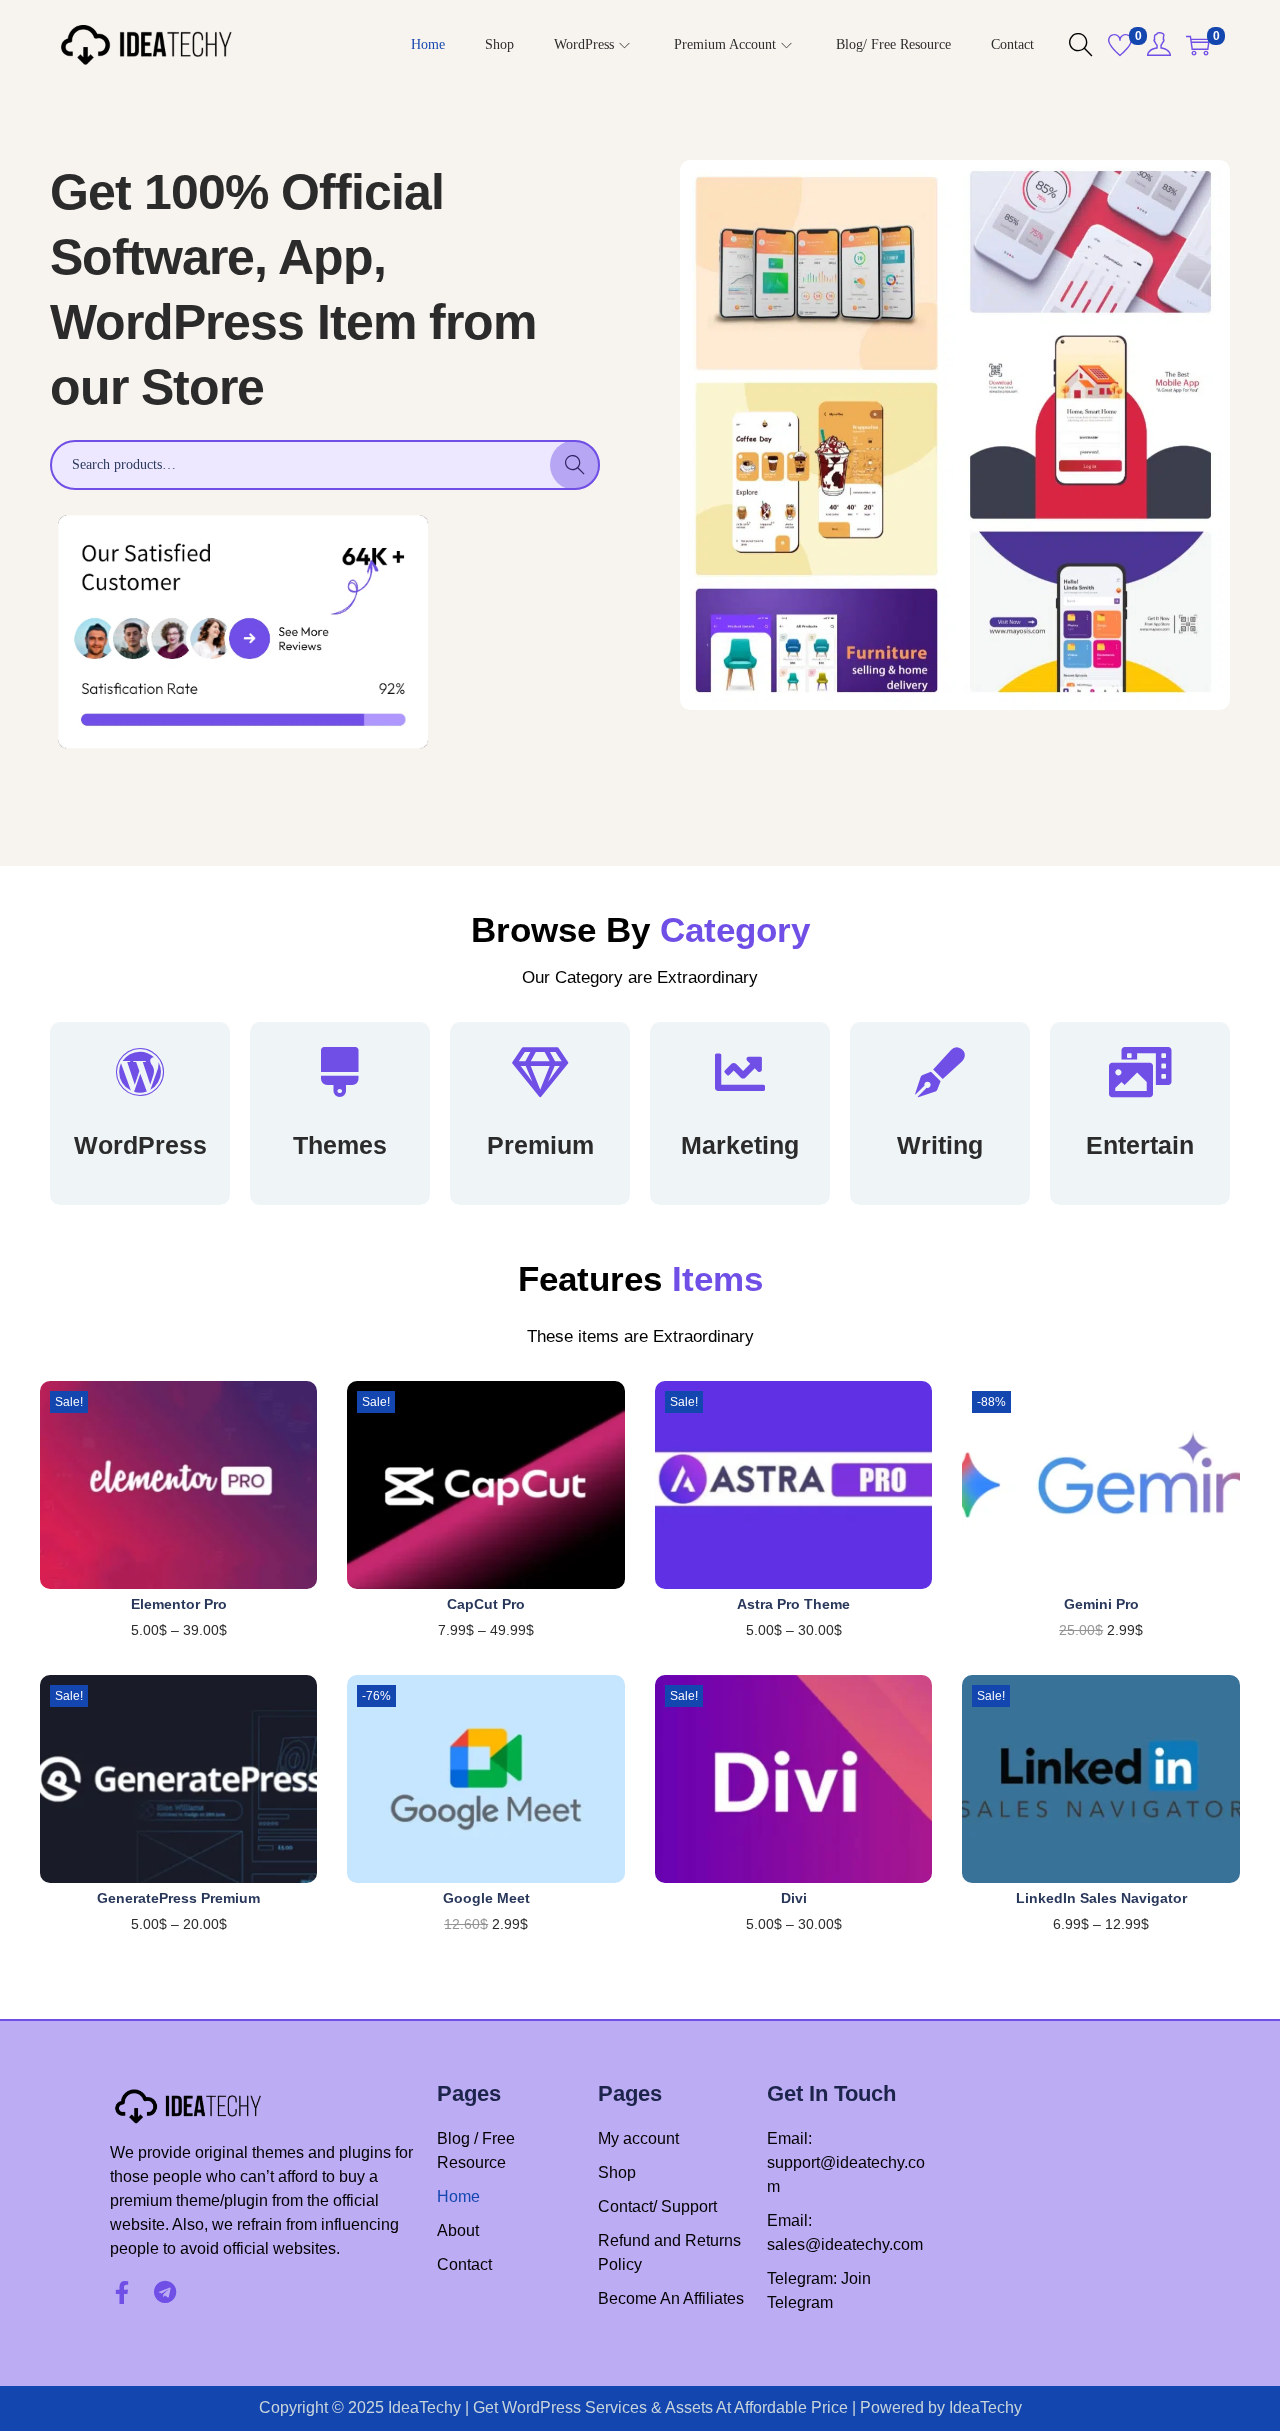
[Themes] (340, 1072)
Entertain (1140, 1145)
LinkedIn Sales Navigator (1101, 1898)
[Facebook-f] (121, 2292)
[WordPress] (140, 1072)
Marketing (740, 1145)
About (458, 2230)
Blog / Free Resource (476, 2150)
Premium (540, 1145)
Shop (617, 2172)
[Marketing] (740, 1072)
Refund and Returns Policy (669, 2252)
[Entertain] (1140, 1072)
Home (458, 2196)
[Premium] (540, 1072)
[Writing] (940, 1072)
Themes (340, 1145)
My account (638, 2138)
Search (575, 465)
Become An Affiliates (671, 2298)
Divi (794, 1898)
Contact (464, 2264)
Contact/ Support (657, 2206)
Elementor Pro (179, 1604)
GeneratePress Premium (178, 1898)
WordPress (140, 1145)
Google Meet (486, 1898)
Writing (940, 1145)
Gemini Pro (1101, 1604)
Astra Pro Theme (793, 1604)
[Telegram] (164, 2292)
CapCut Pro (486, 1604)
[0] (1120, 45)
